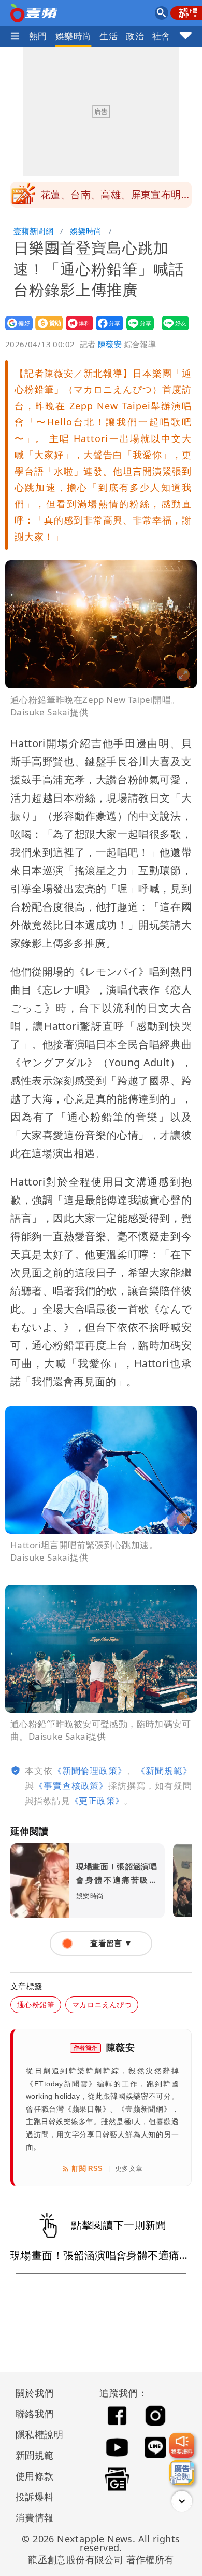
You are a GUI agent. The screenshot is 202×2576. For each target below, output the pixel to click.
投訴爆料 (35, 2497)
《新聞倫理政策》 (90, 1771)
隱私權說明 (36, 2434)
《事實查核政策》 (71, 1786)
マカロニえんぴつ (102, 2005)
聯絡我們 (35, 2414)
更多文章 (129, 2168)
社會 (161, 36)
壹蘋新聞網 (33, 231)
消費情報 (35, 2517)
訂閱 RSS (87, 2168)
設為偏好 (16, 330)
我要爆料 (76, 330)
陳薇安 (110, 344)
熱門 (38, 36)
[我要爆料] (182, 2445)
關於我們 (35, 2393)
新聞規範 (35, 2455)
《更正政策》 (97, 1801)
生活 (109, 36)
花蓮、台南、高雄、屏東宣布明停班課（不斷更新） (116, 198)
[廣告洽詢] (182, 2473)
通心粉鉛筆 (36, 2005)
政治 (135, 36)
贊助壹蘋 (46, 330)
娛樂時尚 (74, 36)
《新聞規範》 (164, 1771)
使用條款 (35, 2476)
